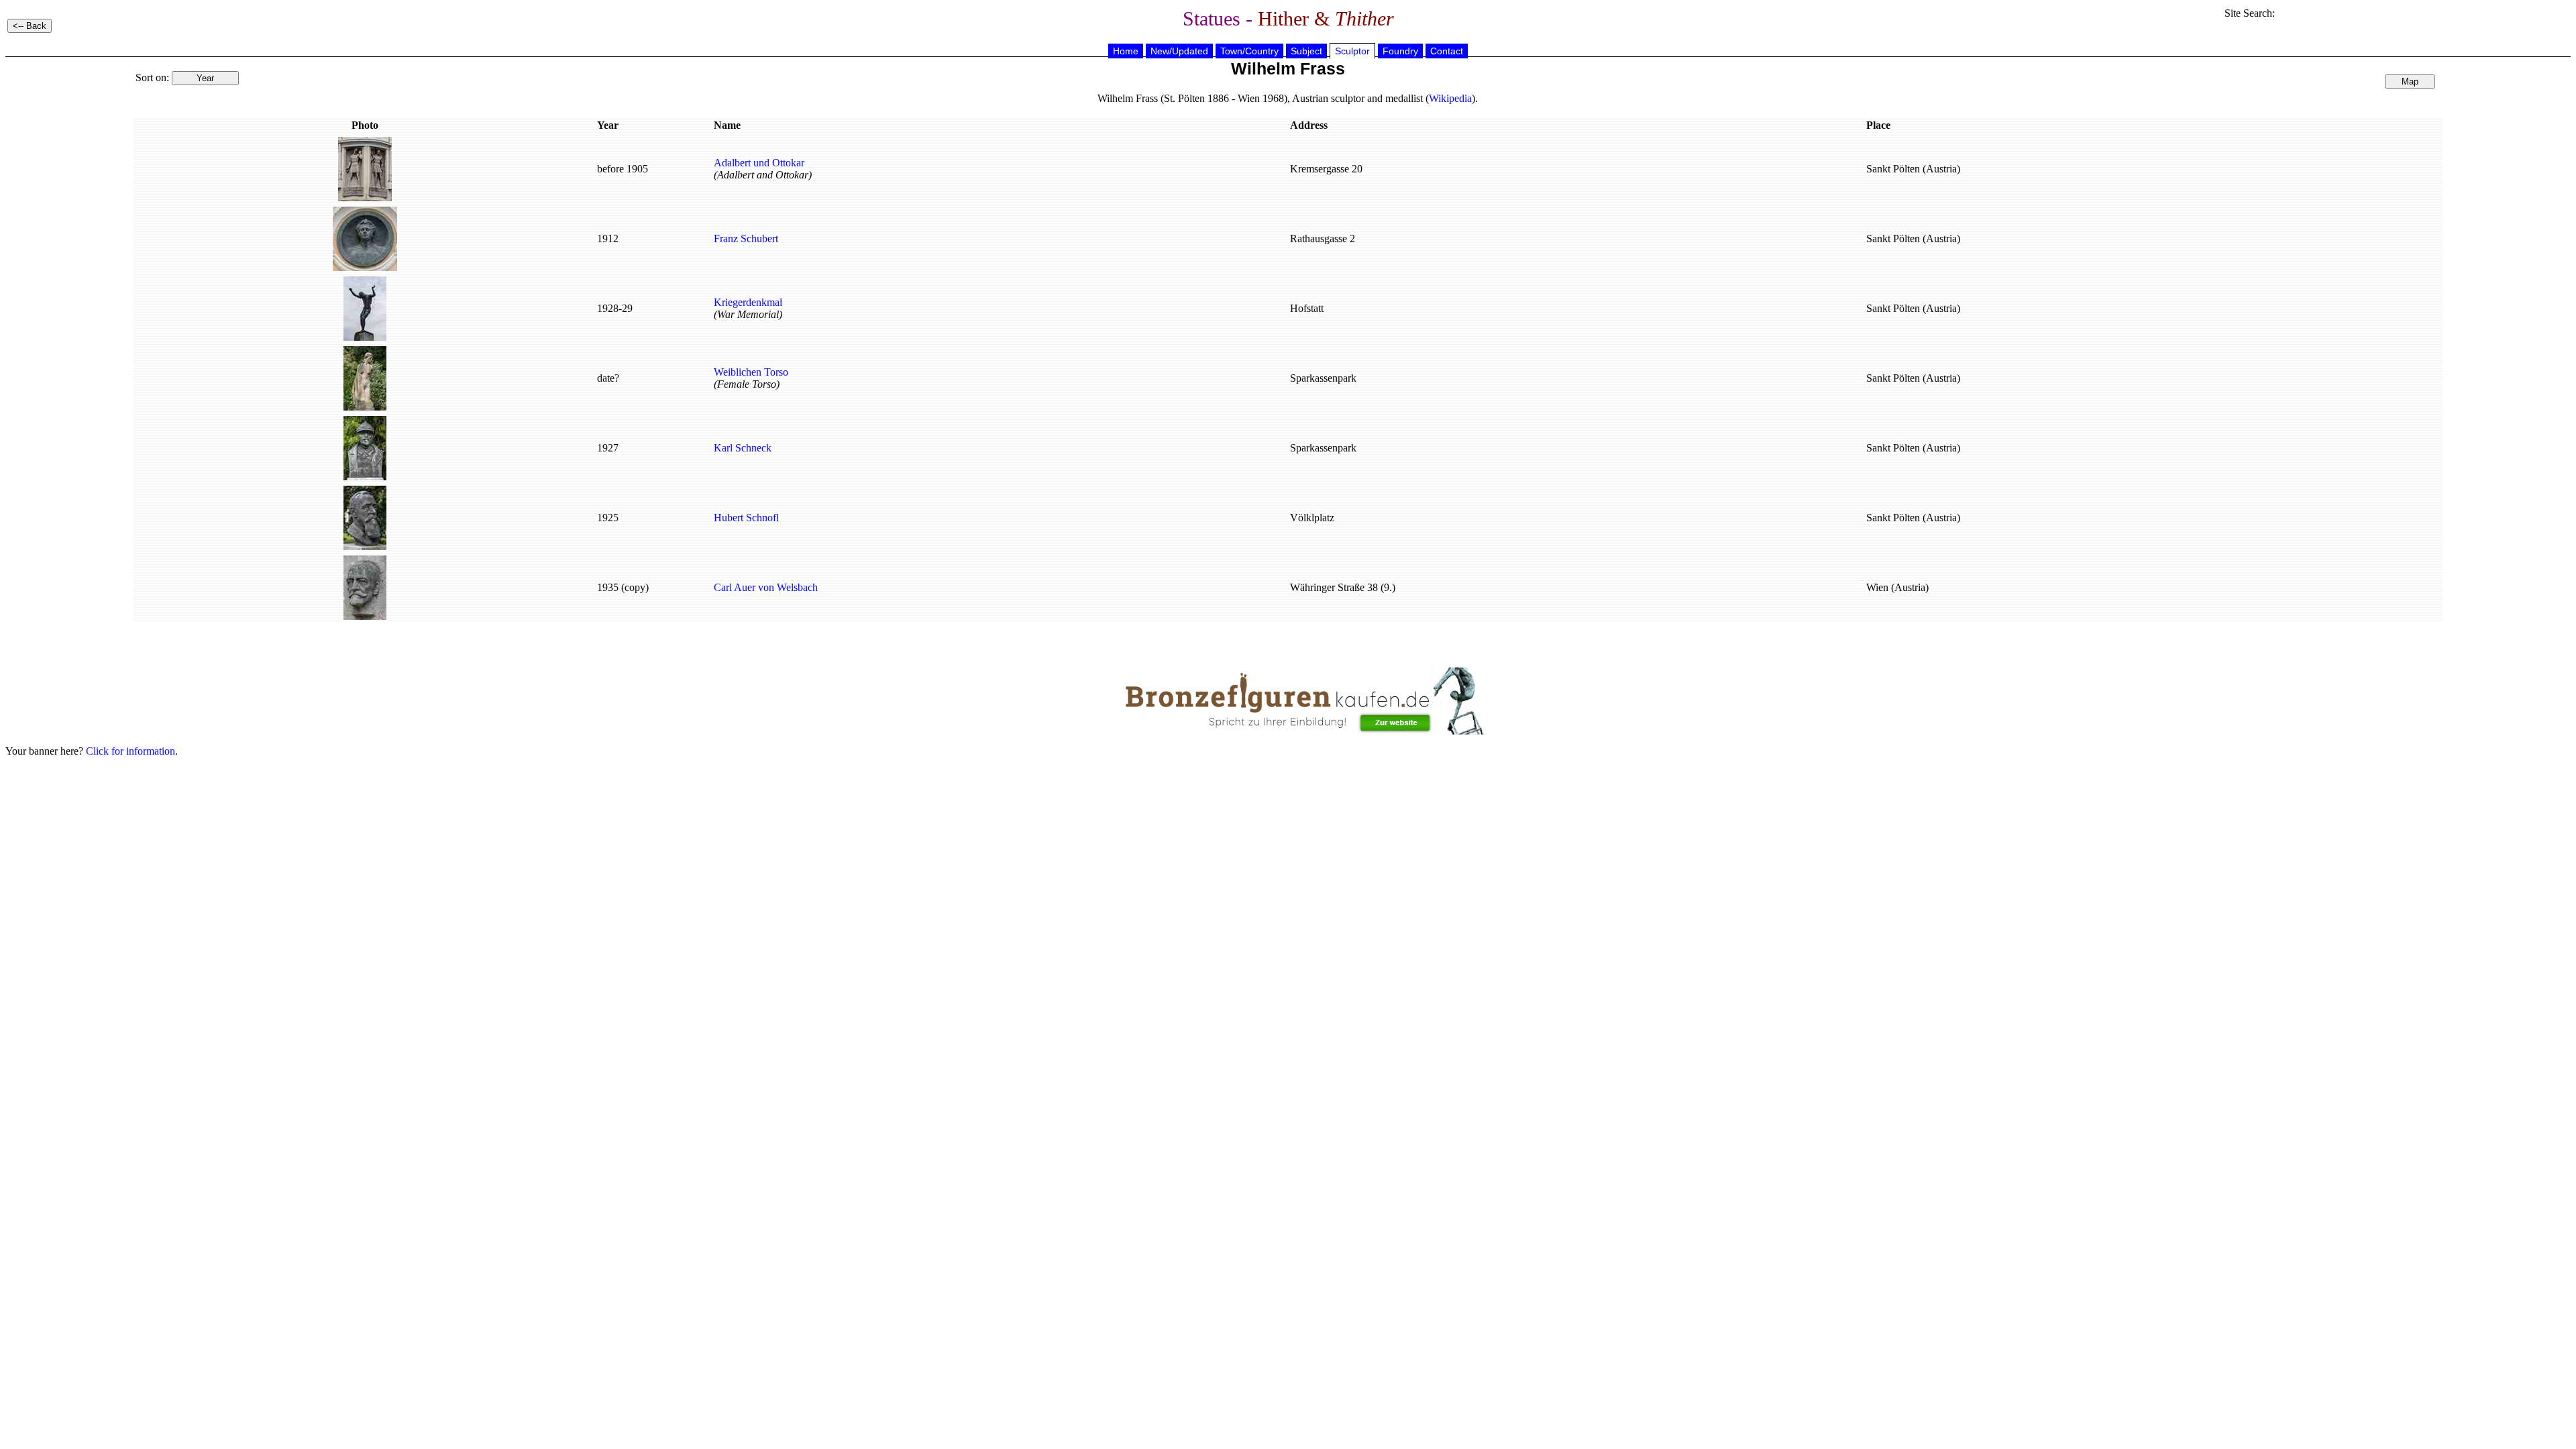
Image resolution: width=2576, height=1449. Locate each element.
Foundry (1400, 51)
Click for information (130, 751)
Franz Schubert (746, 238)
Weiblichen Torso (751, 372)
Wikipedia (1450, 98)
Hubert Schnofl (746, 518)
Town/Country (1249, 51)
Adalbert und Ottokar (759, 163)
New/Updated (1179, 51)
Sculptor (1352, 51)
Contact (1447, 51)
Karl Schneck (743, 448)
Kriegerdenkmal (748, 302)
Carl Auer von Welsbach (766, 587)
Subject (1306, 51)
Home (1126, 51)
